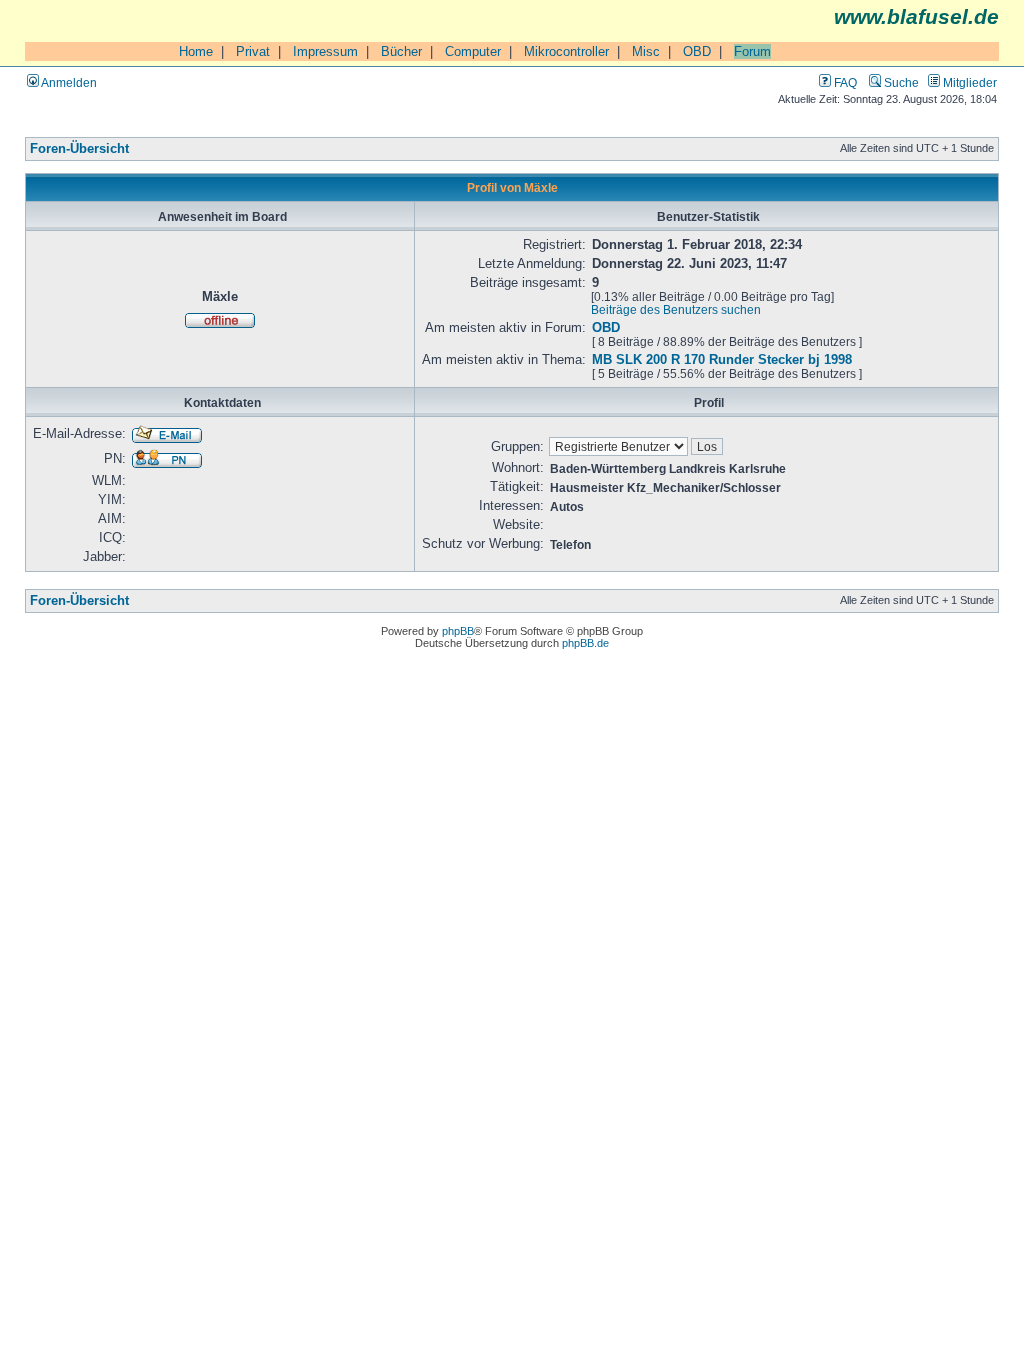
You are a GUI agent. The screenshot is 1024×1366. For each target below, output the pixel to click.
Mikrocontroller (566, 51)
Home (196, 51)
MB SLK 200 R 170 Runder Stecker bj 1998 (722, 360)
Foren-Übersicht (79, 149)
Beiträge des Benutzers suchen (676, 309)
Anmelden (68, 82)
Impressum (325, 51)
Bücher (401, 51)
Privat (253, 51)
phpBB (458, 631)
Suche (900, 82)
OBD (697, 51)
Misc (646, 51)
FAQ (844, 82)
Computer (473, 51)
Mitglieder (968, 82)
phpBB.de (585, 643)
